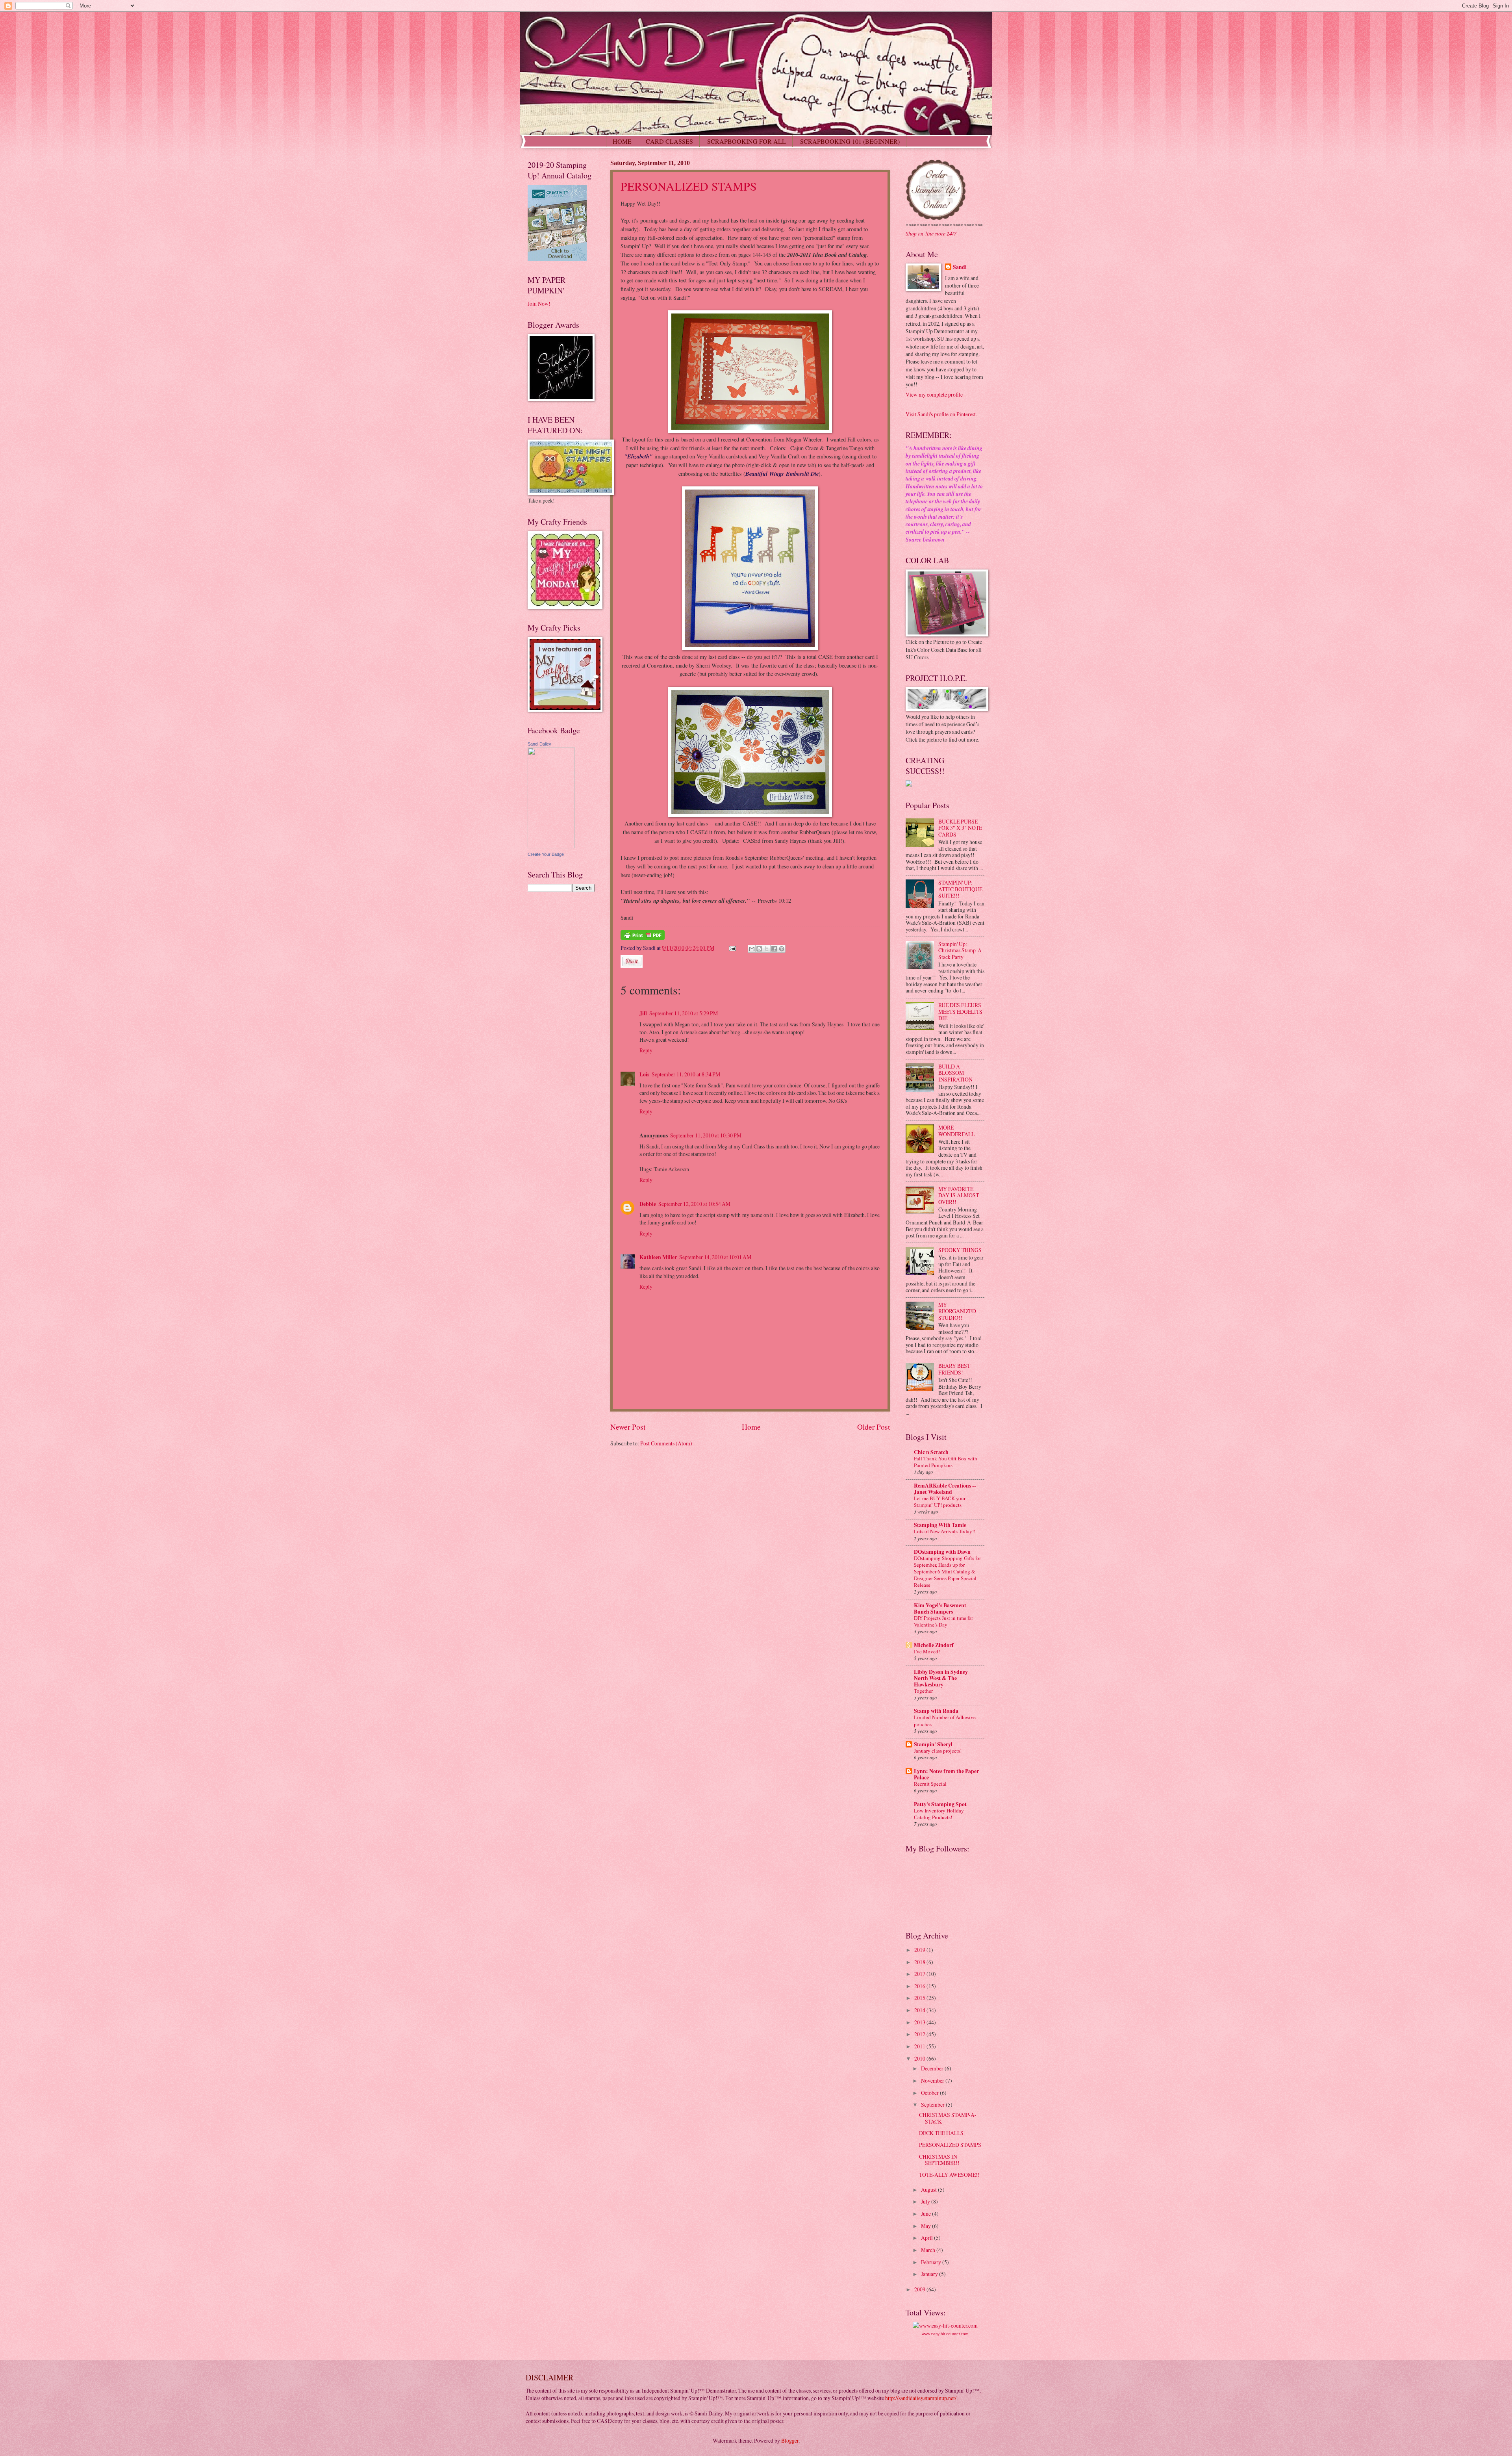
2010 (920, 2058)
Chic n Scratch (931, 1452)
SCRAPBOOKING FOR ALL (747, 141)
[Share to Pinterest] (782, 949)
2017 (920, 1974)
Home (751, 1427)
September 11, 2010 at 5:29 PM (684, 1013)
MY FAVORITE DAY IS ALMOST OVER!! (959, 1195)
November (933, 2080)
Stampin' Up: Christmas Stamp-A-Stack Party (961, 950)
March (929, 2250)
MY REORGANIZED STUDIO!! (957, 1311)
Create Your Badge (546, 854)
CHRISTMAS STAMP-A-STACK (948, 2118)
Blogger (790, 2440)
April (927, 2238)
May (926, 2226)
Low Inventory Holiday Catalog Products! (939, 1814)
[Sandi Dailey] (551, 846)
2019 (920, 1950)
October (930, 2093)
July (926, 2201)
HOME (622, 141)
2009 (920, 2289)
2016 (920, 1986)
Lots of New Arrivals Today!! (945, 1531)
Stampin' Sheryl (933, 1744)
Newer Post (628, 1427)
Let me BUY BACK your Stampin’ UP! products (940, 1502)
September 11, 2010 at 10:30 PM (706, 1135)
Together (923, 1691)
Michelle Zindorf (934, 1645)
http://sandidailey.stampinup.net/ (921, 2398)
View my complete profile (934, 394)
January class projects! (938, 1751)
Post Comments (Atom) (666, 1443)
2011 (920, 2046)
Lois (644, 1074)
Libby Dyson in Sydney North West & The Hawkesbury (941, 1678)
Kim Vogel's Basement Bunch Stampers (940, 1608)
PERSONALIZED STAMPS (689, 186)
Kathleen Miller (658, 1257)
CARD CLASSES (669, 141)
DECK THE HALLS (941, 2133)
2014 (920, 2010)
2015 (920, 1998)
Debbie (648, 1204)
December (933, 2068)
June (926, 2214)
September (933, 2104)
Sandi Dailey (539, 744)
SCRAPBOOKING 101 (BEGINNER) (850, 141)
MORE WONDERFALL (956, 1131)
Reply (646, 1050)
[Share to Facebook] (774, 949)
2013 (920, 2022)
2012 (920, 2034)
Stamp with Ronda (936, 1711)
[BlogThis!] (759, 949)
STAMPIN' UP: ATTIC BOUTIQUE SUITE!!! (960, 889)
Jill (643, 1013)
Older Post (874, 1427)
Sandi (960, 267)
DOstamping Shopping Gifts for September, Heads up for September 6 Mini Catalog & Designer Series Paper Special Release (947, 1571)
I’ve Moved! (927, 1651)
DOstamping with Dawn (942, 1552)
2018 (920, 1962)
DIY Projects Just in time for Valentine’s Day (943, 1621)
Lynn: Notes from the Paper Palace (946, 1774)
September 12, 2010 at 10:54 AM (694, 1204)
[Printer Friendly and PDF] (643, 938)
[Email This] (752, 949)
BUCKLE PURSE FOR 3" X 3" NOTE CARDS (960, 828)
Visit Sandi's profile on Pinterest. (941, 414)
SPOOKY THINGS (960, 1250)
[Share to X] (767, 949)
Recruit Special (930, 1784)
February (932, 2262)
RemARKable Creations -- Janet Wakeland (945, 1489)
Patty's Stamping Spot (940, 1804)
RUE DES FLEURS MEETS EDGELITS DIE (960, 1011)
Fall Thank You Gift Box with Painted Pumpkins (946, 1462)
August (929, 2190)
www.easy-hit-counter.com (945, 2334)
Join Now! (539, 303)
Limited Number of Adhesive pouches (945, 1720)
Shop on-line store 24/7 (931, 233)
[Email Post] (732, 948)
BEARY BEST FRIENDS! (954, 1369)
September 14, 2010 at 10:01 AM (715, 1257)
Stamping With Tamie (940, 1525)
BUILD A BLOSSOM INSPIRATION (955, 1073)
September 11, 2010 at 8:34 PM (686, 1074)
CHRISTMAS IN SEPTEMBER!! (939, 2160)
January (930, 2274)
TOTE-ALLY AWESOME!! (949, 2175)
